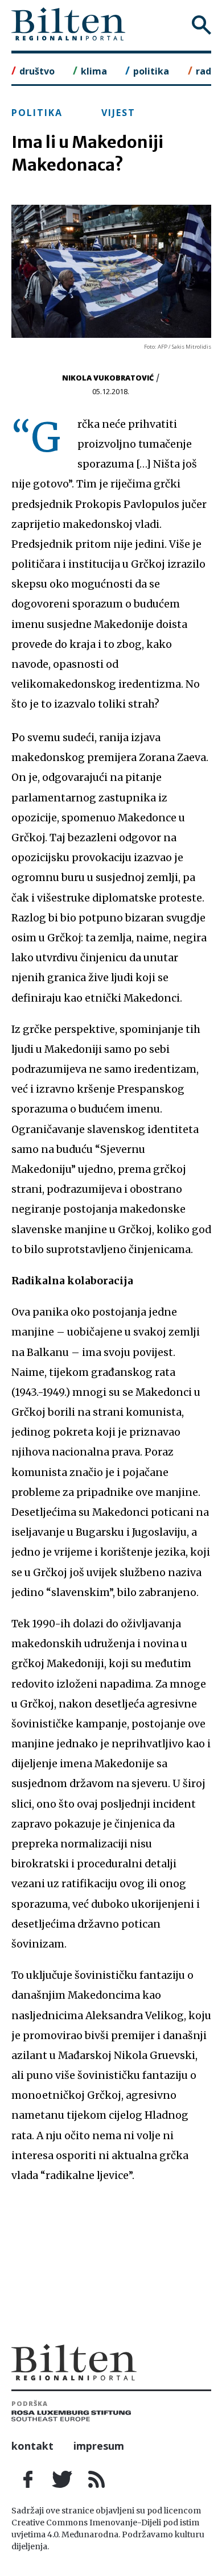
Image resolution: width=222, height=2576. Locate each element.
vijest (118, 113)
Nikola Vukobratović (108, 378)
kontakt (32, 2446)
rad (203, 71)
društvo (37, 71)
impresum (99, 2446)
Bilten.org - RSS (97, 2479)
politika (151, 71)
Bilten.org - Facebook (28, 2479)
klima (94, 71)
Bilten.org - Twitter (63, 2479)
